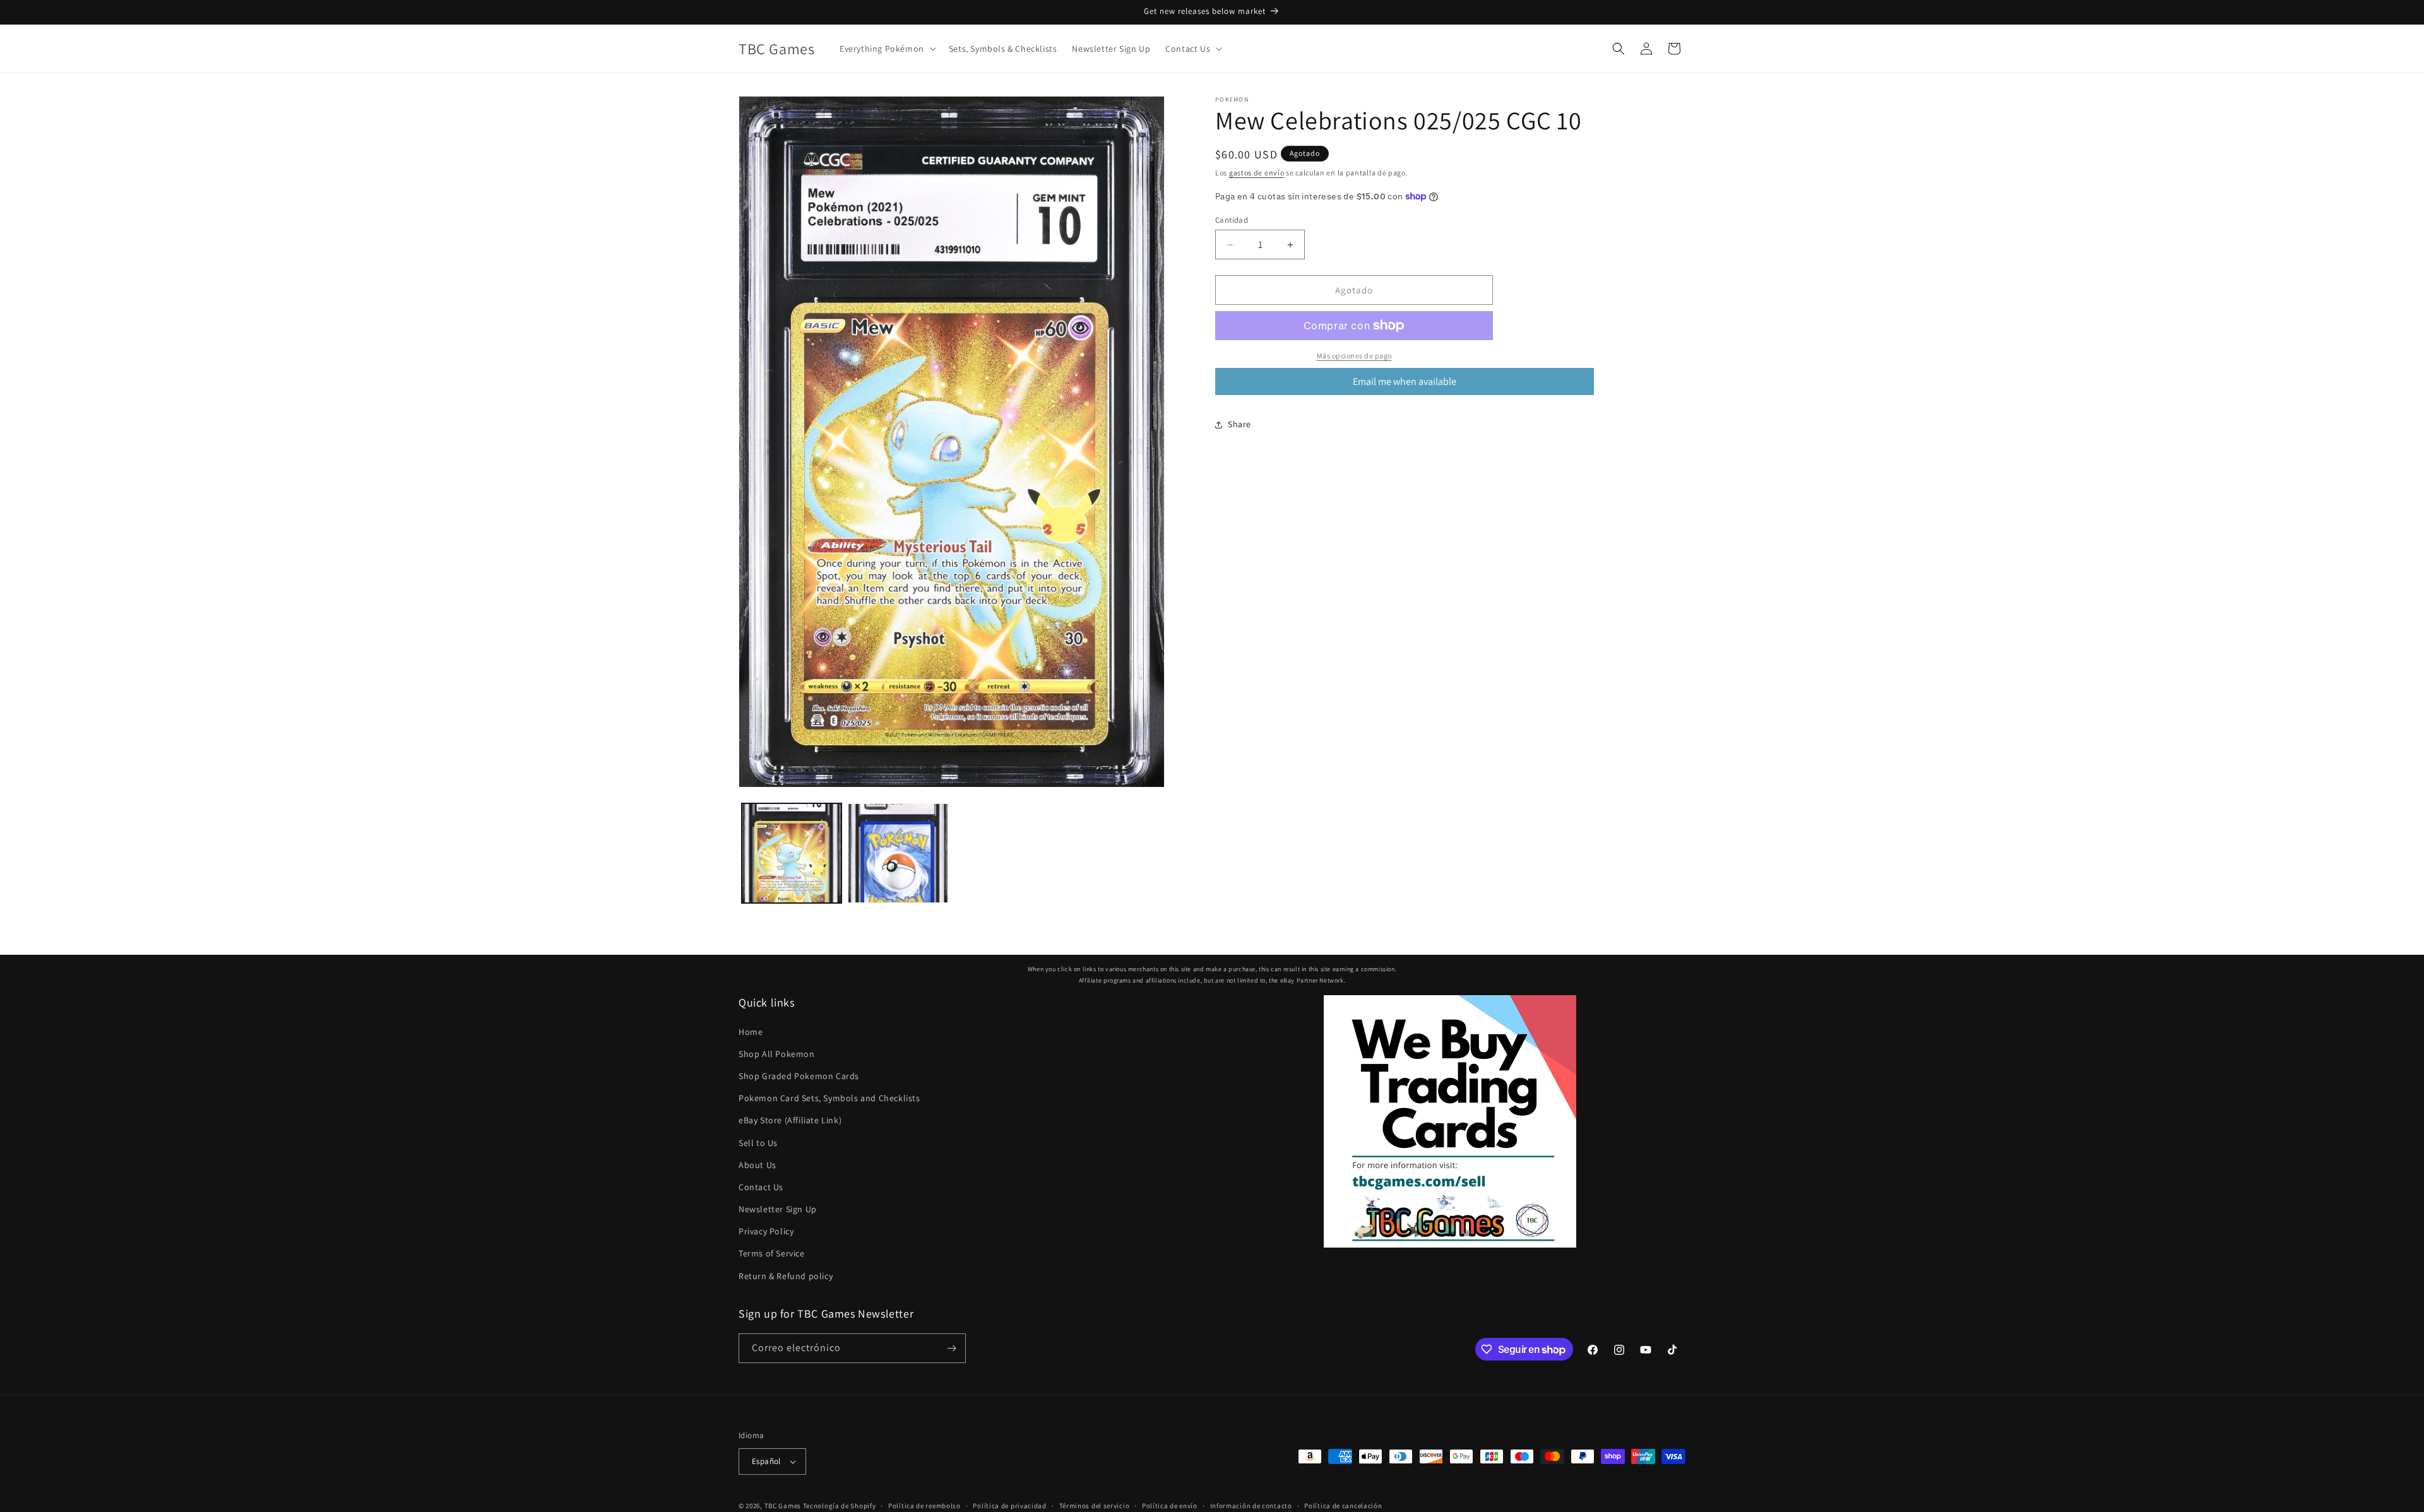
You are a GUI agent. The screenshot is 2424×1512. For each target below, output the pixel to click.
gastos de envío (1257, 173)
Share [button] (1239, 424)
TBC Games (783, 1506)
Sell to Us (758, 1142)
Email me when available (1405, 381)
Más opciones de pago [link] (1354, 356)
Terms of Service (772, 1253)
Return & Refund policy (786, 1276)
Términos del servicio (1095, 1505)
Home (751, 1031)
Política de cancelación (1343, 1505)
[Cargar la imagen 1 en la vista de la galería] (792, 853)
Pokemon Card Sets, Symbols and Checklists (829, 1098)
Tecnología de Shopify (840, 1506)
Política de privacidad (1009, 1505)
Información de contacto (1251, 1505)
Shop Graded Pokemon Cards (799, 1076)
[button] (887, 49)
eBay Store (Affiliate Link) (790, 1120)
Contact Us (761, 1187)
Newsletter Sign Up (778, 1209)
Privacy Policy (766, 1231)
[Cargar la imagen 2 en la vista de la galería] (898, 853)
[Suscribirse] (951, 1348)
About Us (757, 1165)
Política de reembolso (924, 1505)
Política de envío (1170, 1505)
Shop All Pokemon (777, 1054)
